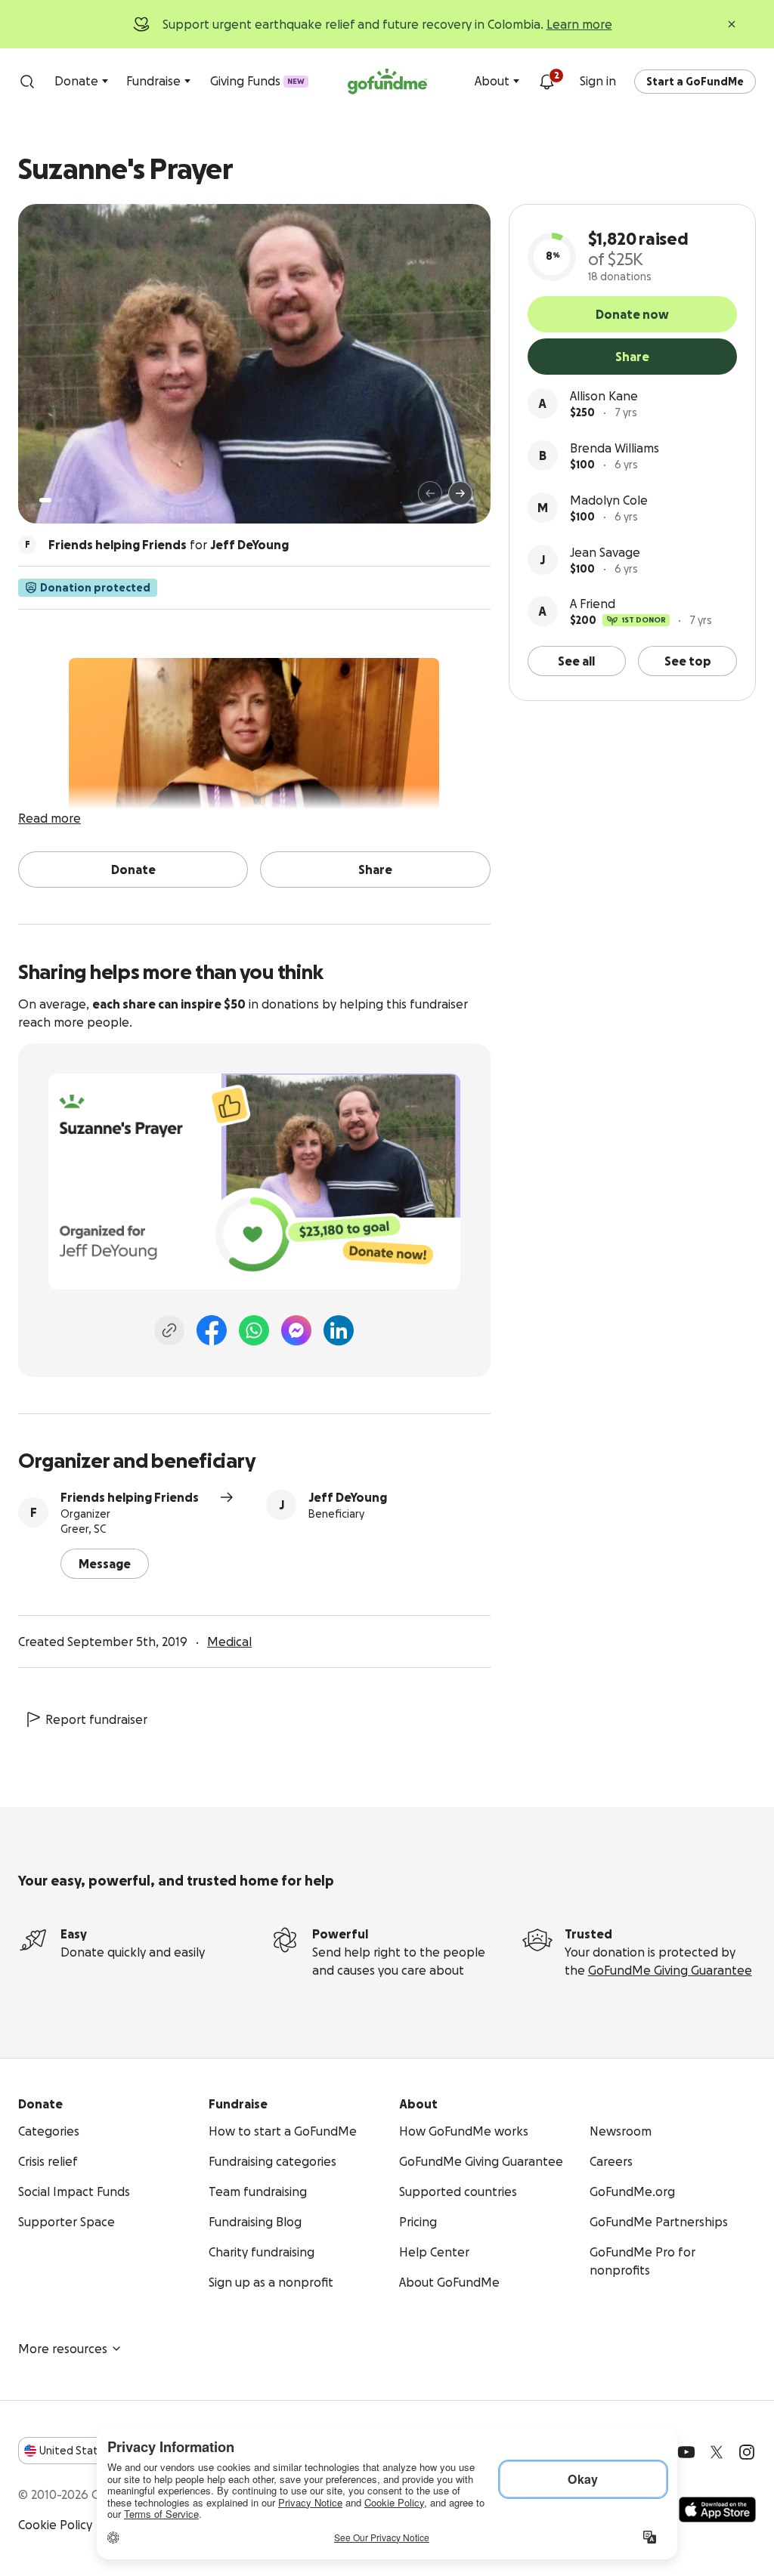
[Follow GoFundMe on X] (717, 2452)
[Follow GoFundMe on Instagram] (747, 2452)
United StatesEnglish (96, 2451)
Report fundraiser (96, 1719)
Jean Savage (605, 552)
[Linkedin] (339, 1330)
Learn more (579, 24)
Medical (229, 1642)
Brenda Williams (615, 448)
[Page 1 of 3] (45, 500)
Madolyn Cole (609, 500)
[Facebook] (212, 1330)
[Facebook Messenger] (296, 1330)
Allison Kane (604, 396)
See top (688, 661)
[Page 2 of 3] (60, 500)
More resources (63, 2349)
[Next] (460, 493)
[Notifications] (546, 82)
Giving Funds (257, 81)
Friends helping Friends (130, 1497)
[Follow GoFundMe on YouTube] (686, 2452)
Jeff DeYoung (348, 1497)
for (169, 545)
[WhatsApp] (254, 1330)
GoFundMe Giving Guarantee (670, 1970)
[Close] (732, 24)
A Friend (593, 604)
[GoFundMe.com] (387, 82)
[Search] (27, 82)
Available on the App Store (717, 2510)
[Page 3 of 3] (70, 500)
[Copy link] (169, 1330)
